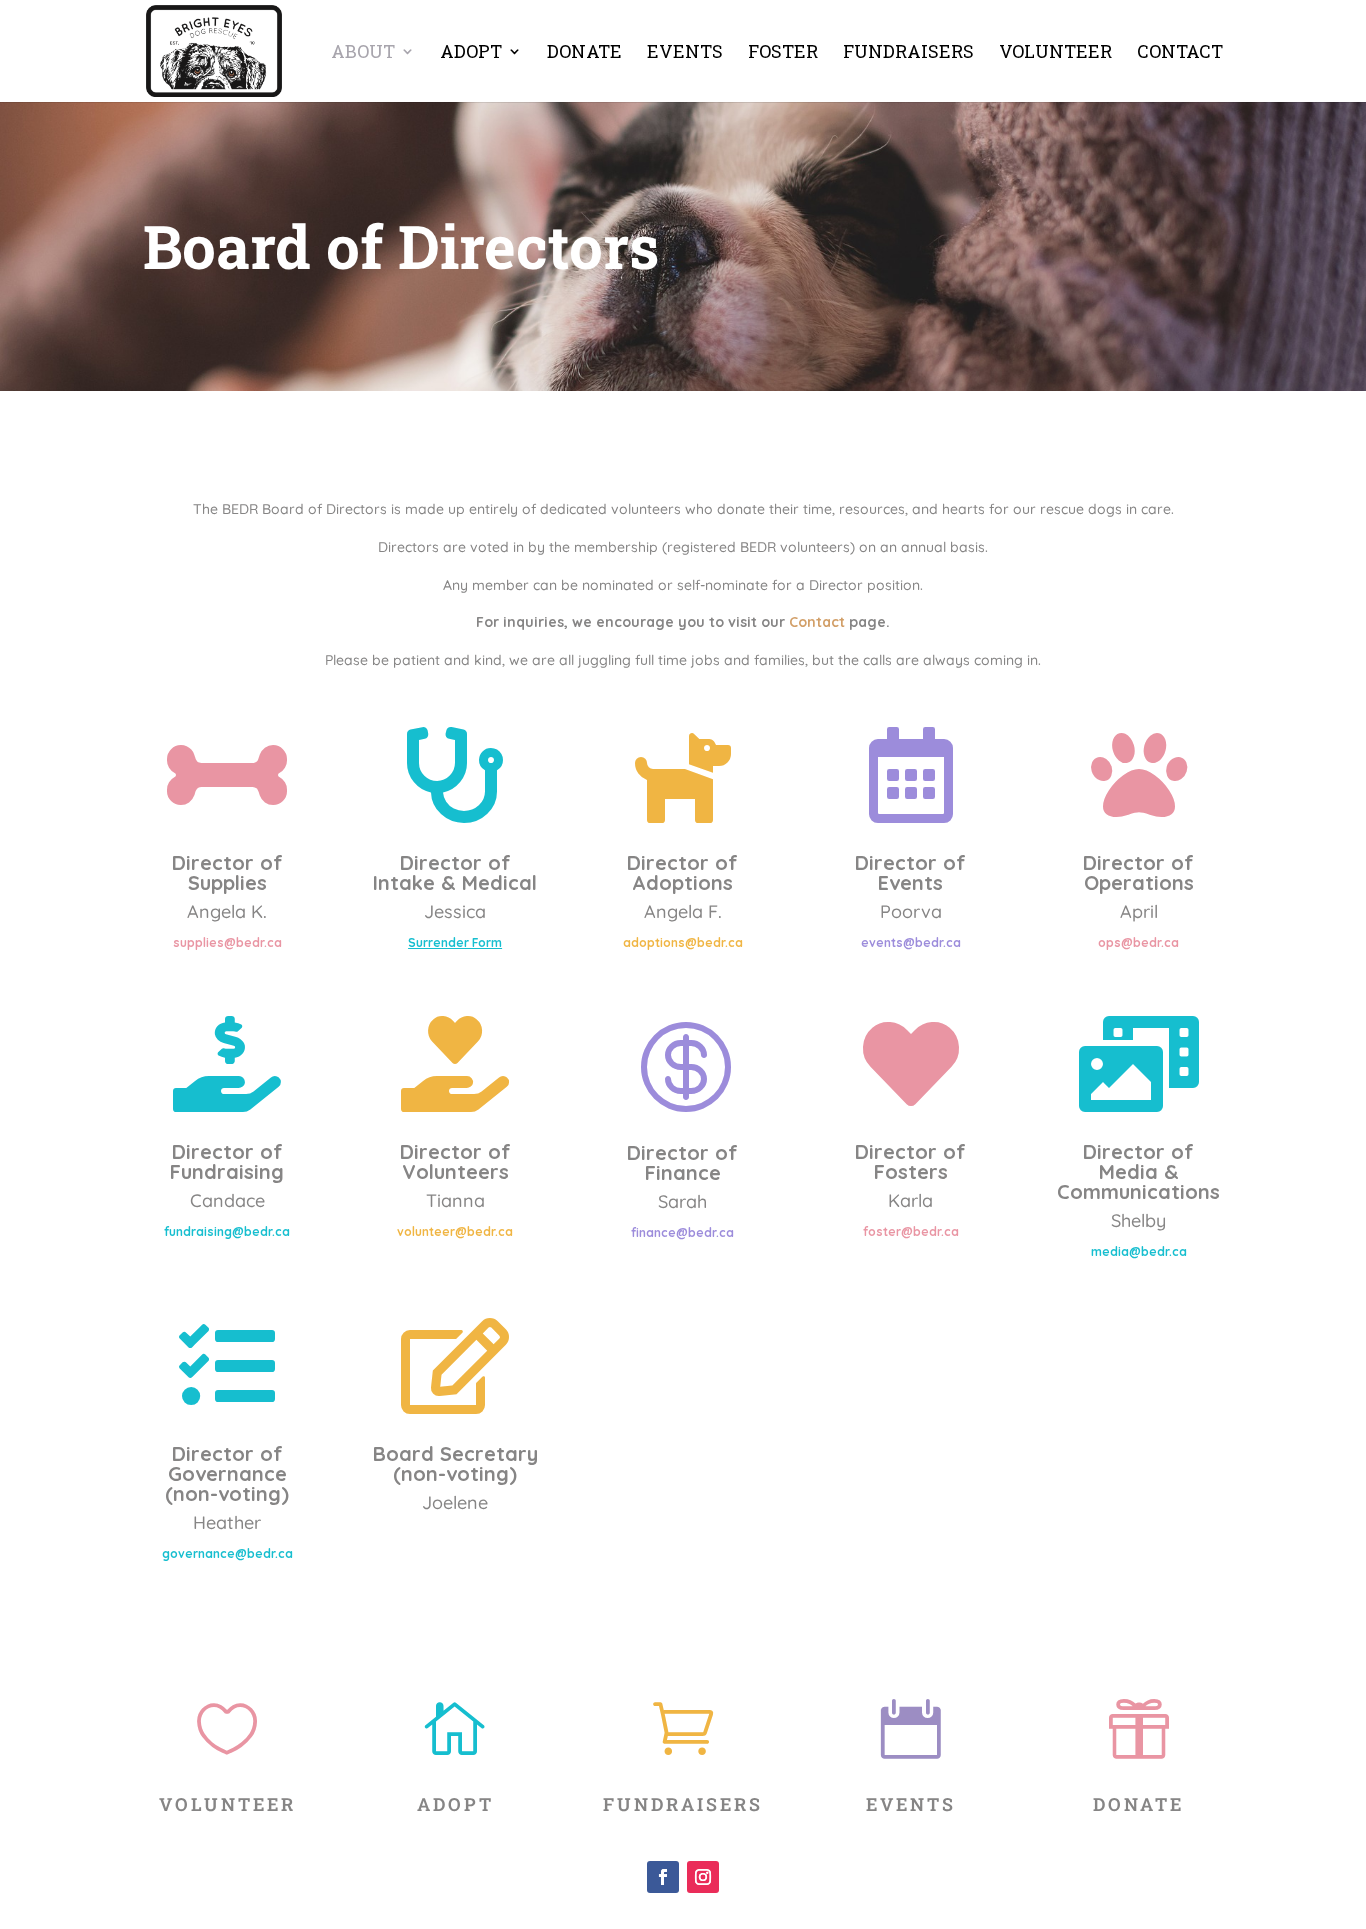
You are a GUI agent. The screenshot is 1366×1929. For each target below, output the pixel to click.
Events (685, 53)
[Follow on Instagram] (703, 1877)
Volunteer (1055, 53)
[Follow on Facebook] (663, 1877)
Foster (783, 53)
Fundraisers (908, 53)
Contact (1180, 53)
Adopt (471, 53)
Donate (584, 53)
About (363, 53)
